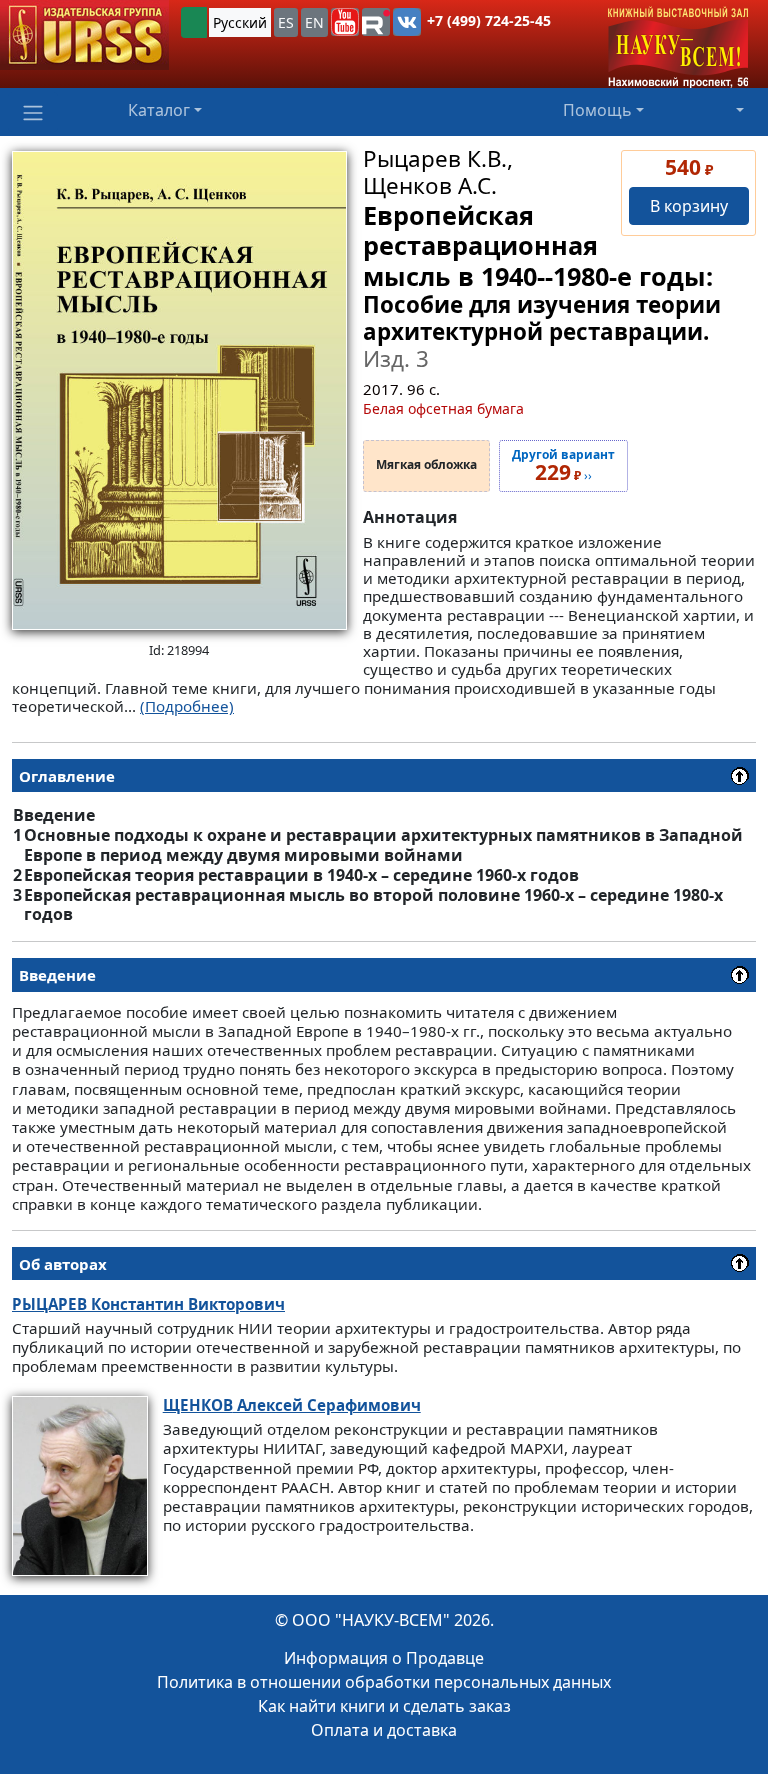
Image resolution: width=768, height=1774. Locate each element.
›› (563, 466)
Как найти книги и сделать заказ (384, 1706)
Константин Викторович (148, 1304)
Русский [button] (240, 22)
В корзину (689, 206)
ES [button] (286, 22)
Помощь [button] (597, 110)
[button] (345, 22)
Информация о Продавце (384, 1658)
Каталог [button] (159, 110)
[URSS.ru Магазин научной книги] (84, 35)
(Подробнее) (187, 706)
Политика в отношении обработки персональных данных (384, 1682)
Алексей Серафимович (292, 1405)
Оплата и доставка (384, 1730)
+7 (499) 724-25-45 (489, 20)
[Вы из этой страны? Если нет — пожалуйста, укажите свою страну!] (194, 22)
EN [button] (314, 22)
